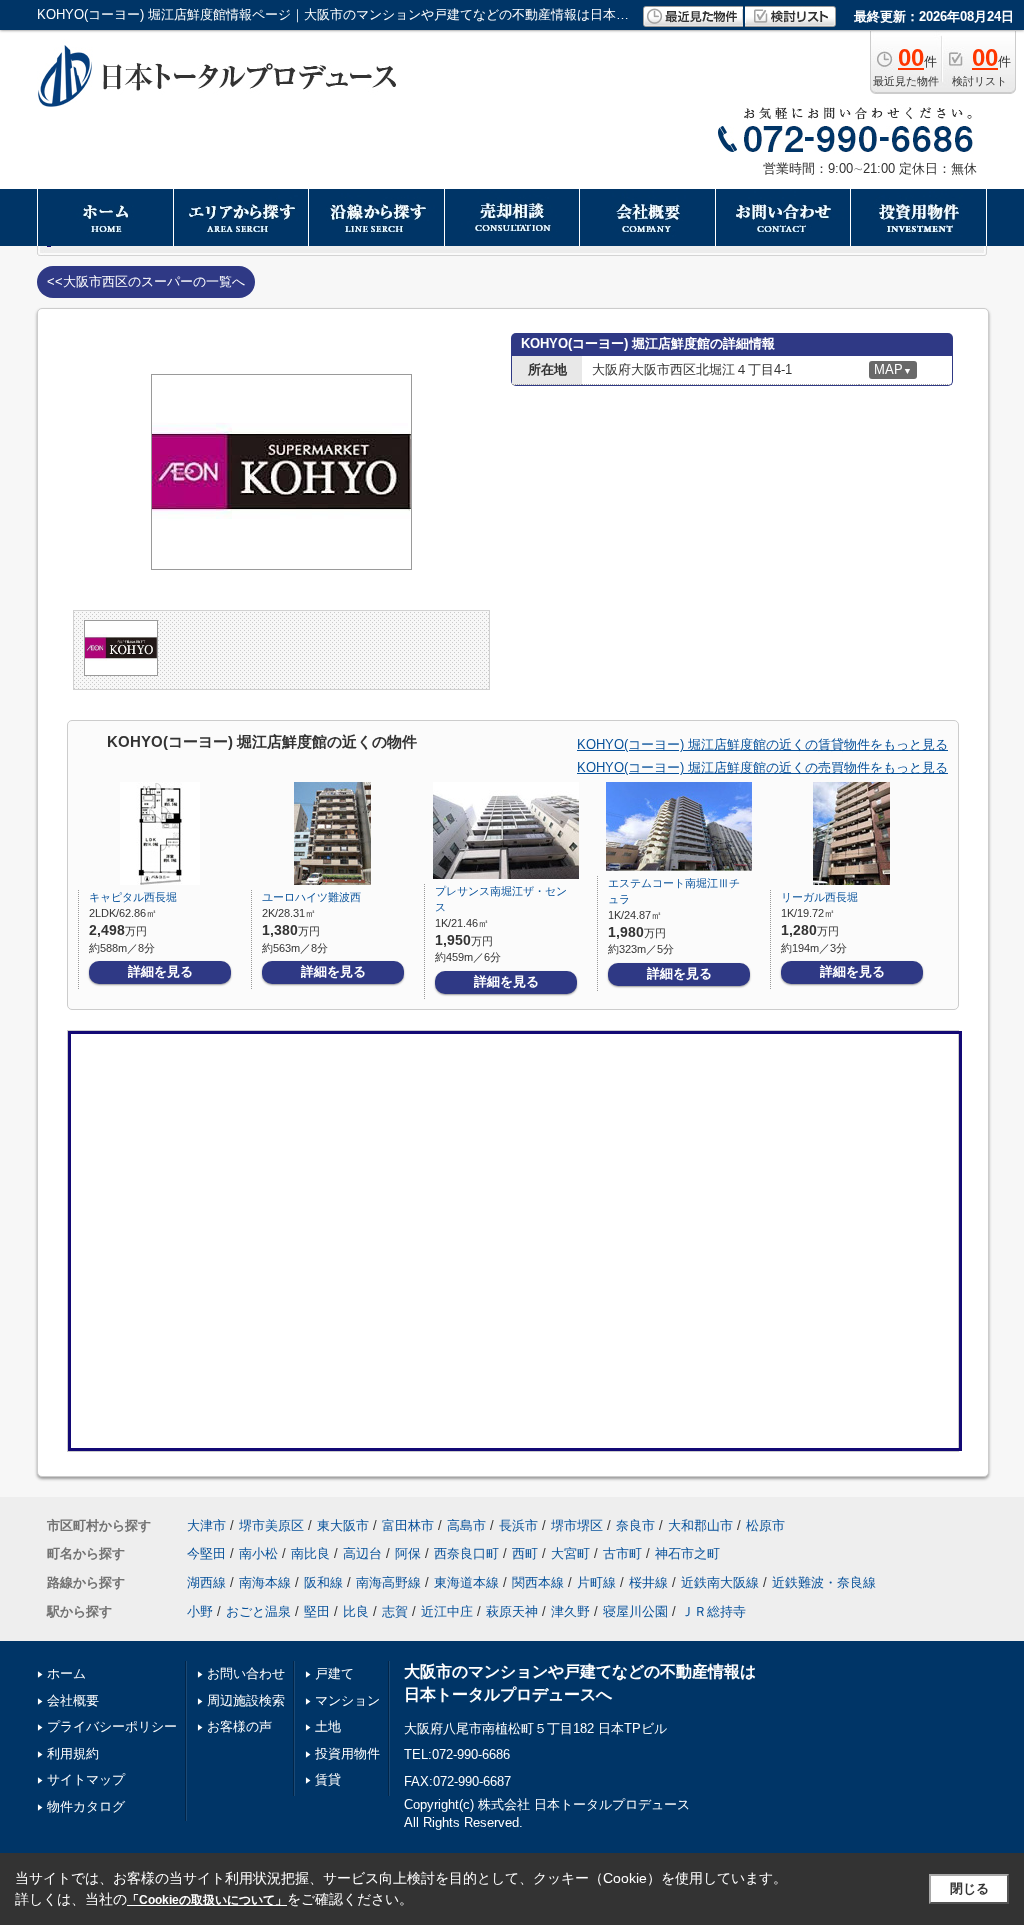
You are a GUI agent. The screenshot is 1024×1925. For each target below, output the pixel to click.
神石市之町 (687, 1553)
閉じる (969, 1888)
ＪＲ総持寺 (713, 1611)
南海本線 (265, 1582)
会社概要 (73, 1700)
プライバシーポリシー (112, 1726)
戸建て (334, 1673)
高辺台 (362, 1553)
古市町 (622, 1553)
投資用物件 (347, 1753)
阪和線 (323, 1582)
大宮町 (570, 1553)
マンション (347, 1700)
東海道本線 (466, 1582)
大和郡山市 (700, 1525)
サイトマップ (86, 1779)
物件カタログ (86, 1806)
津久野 (570, 1611)
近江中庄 (447, 1611)
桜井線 (648, 1582)
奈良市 (635, 1525)
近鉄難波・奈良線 (824, 1582)
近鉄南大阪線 (720, 1582)
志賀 (395, 1611)
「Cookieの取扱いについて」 (207, 1900)
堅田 (317, 1611)
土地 (328, 1726)
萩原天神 (512, 1611)
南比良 (310, 1553)
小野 (200, 1611)
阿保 (408, 1553)
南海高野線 (388, 1582)
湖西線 (206, 1582)
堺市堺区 (577, 1525)
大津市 (206, 1525)
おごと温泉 (258, 1611)
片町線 (596, 1582)
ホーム (66, 1673)
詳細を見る (160, 971)
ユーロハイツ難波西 (311, 897)
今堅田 (206, 1553)
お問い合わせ (246, 1673)
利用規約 (73, 1753)
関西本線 (538, 1582)
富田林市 (408, 1525)
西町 (525, 1553)
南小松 (258, 1553)
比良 (356, 1611)
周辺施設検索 (246, 1700)
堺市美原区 (271, 1525)
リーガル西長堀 (819, 897)
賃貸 (328, 1779)
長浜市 (518, 1525)
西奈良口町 (466, 1553)
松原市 (765, 1525)
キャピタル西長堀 (133, 897)
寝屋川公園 (635, 1611)
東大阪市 (343, 1525)
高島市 (466, 1525)
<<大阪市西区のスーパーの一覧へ (146, 281)
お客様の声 (239, 1726)
